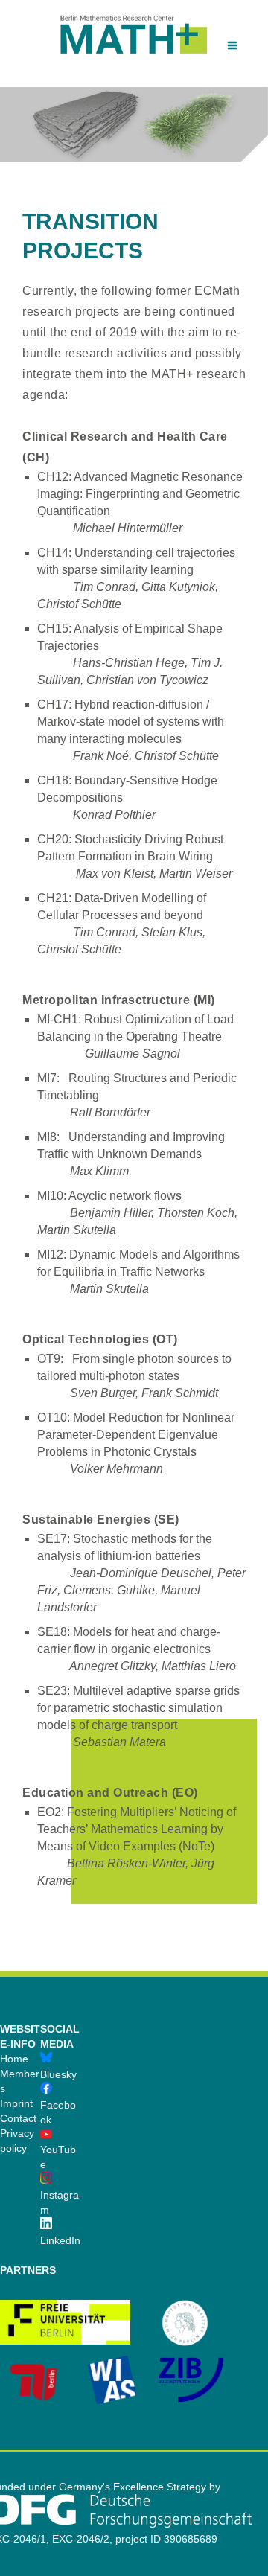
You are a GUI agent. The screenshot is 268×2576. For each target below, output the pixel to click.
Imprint (16, 2103)
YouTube (58, 2157)
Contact (18, 2118)
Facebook (58, 2112)
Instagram (60, 2202)
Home (14, 2059)
